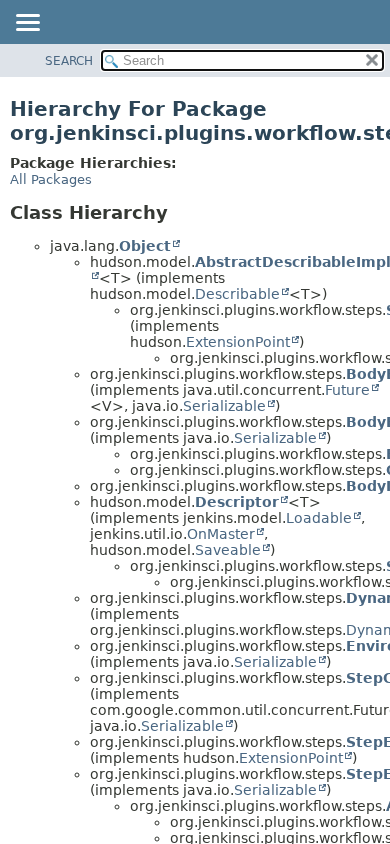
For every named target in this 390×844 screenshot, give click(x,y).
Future (347, 390)
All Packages (51, 179)
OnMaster (221, 534)
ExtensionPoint (238, 342)
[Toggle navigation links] (27, 24)
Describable (237, 294)
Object (145, 246)
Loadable (319, 518)
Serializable (224, 406)
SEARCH (69, 61)
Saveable (228, 550)
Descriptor (237, 502)
